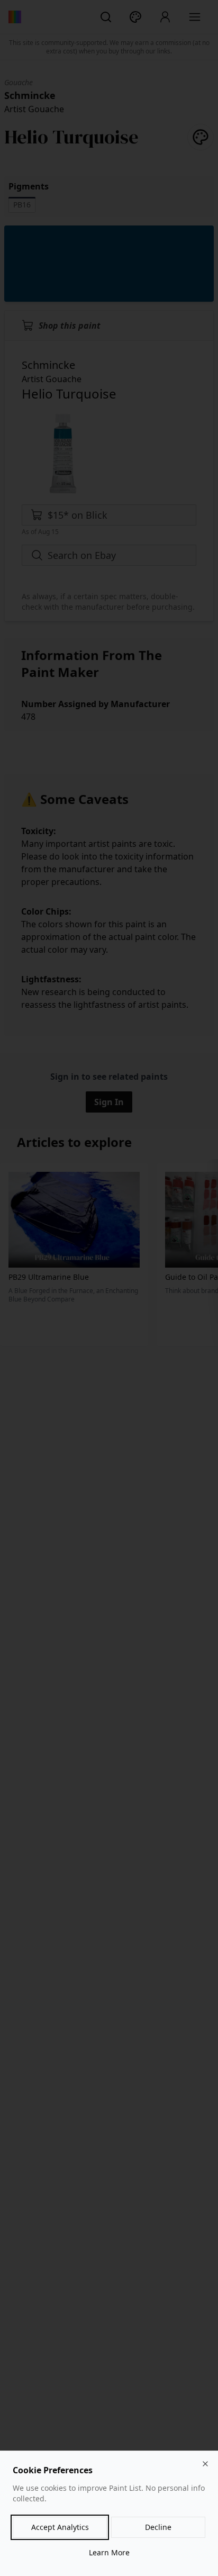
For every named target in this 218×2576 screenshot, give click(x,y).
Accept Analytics (60, 2527)
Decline (158, 2527)
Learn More (109, 2552)
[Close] (205, 2464)
